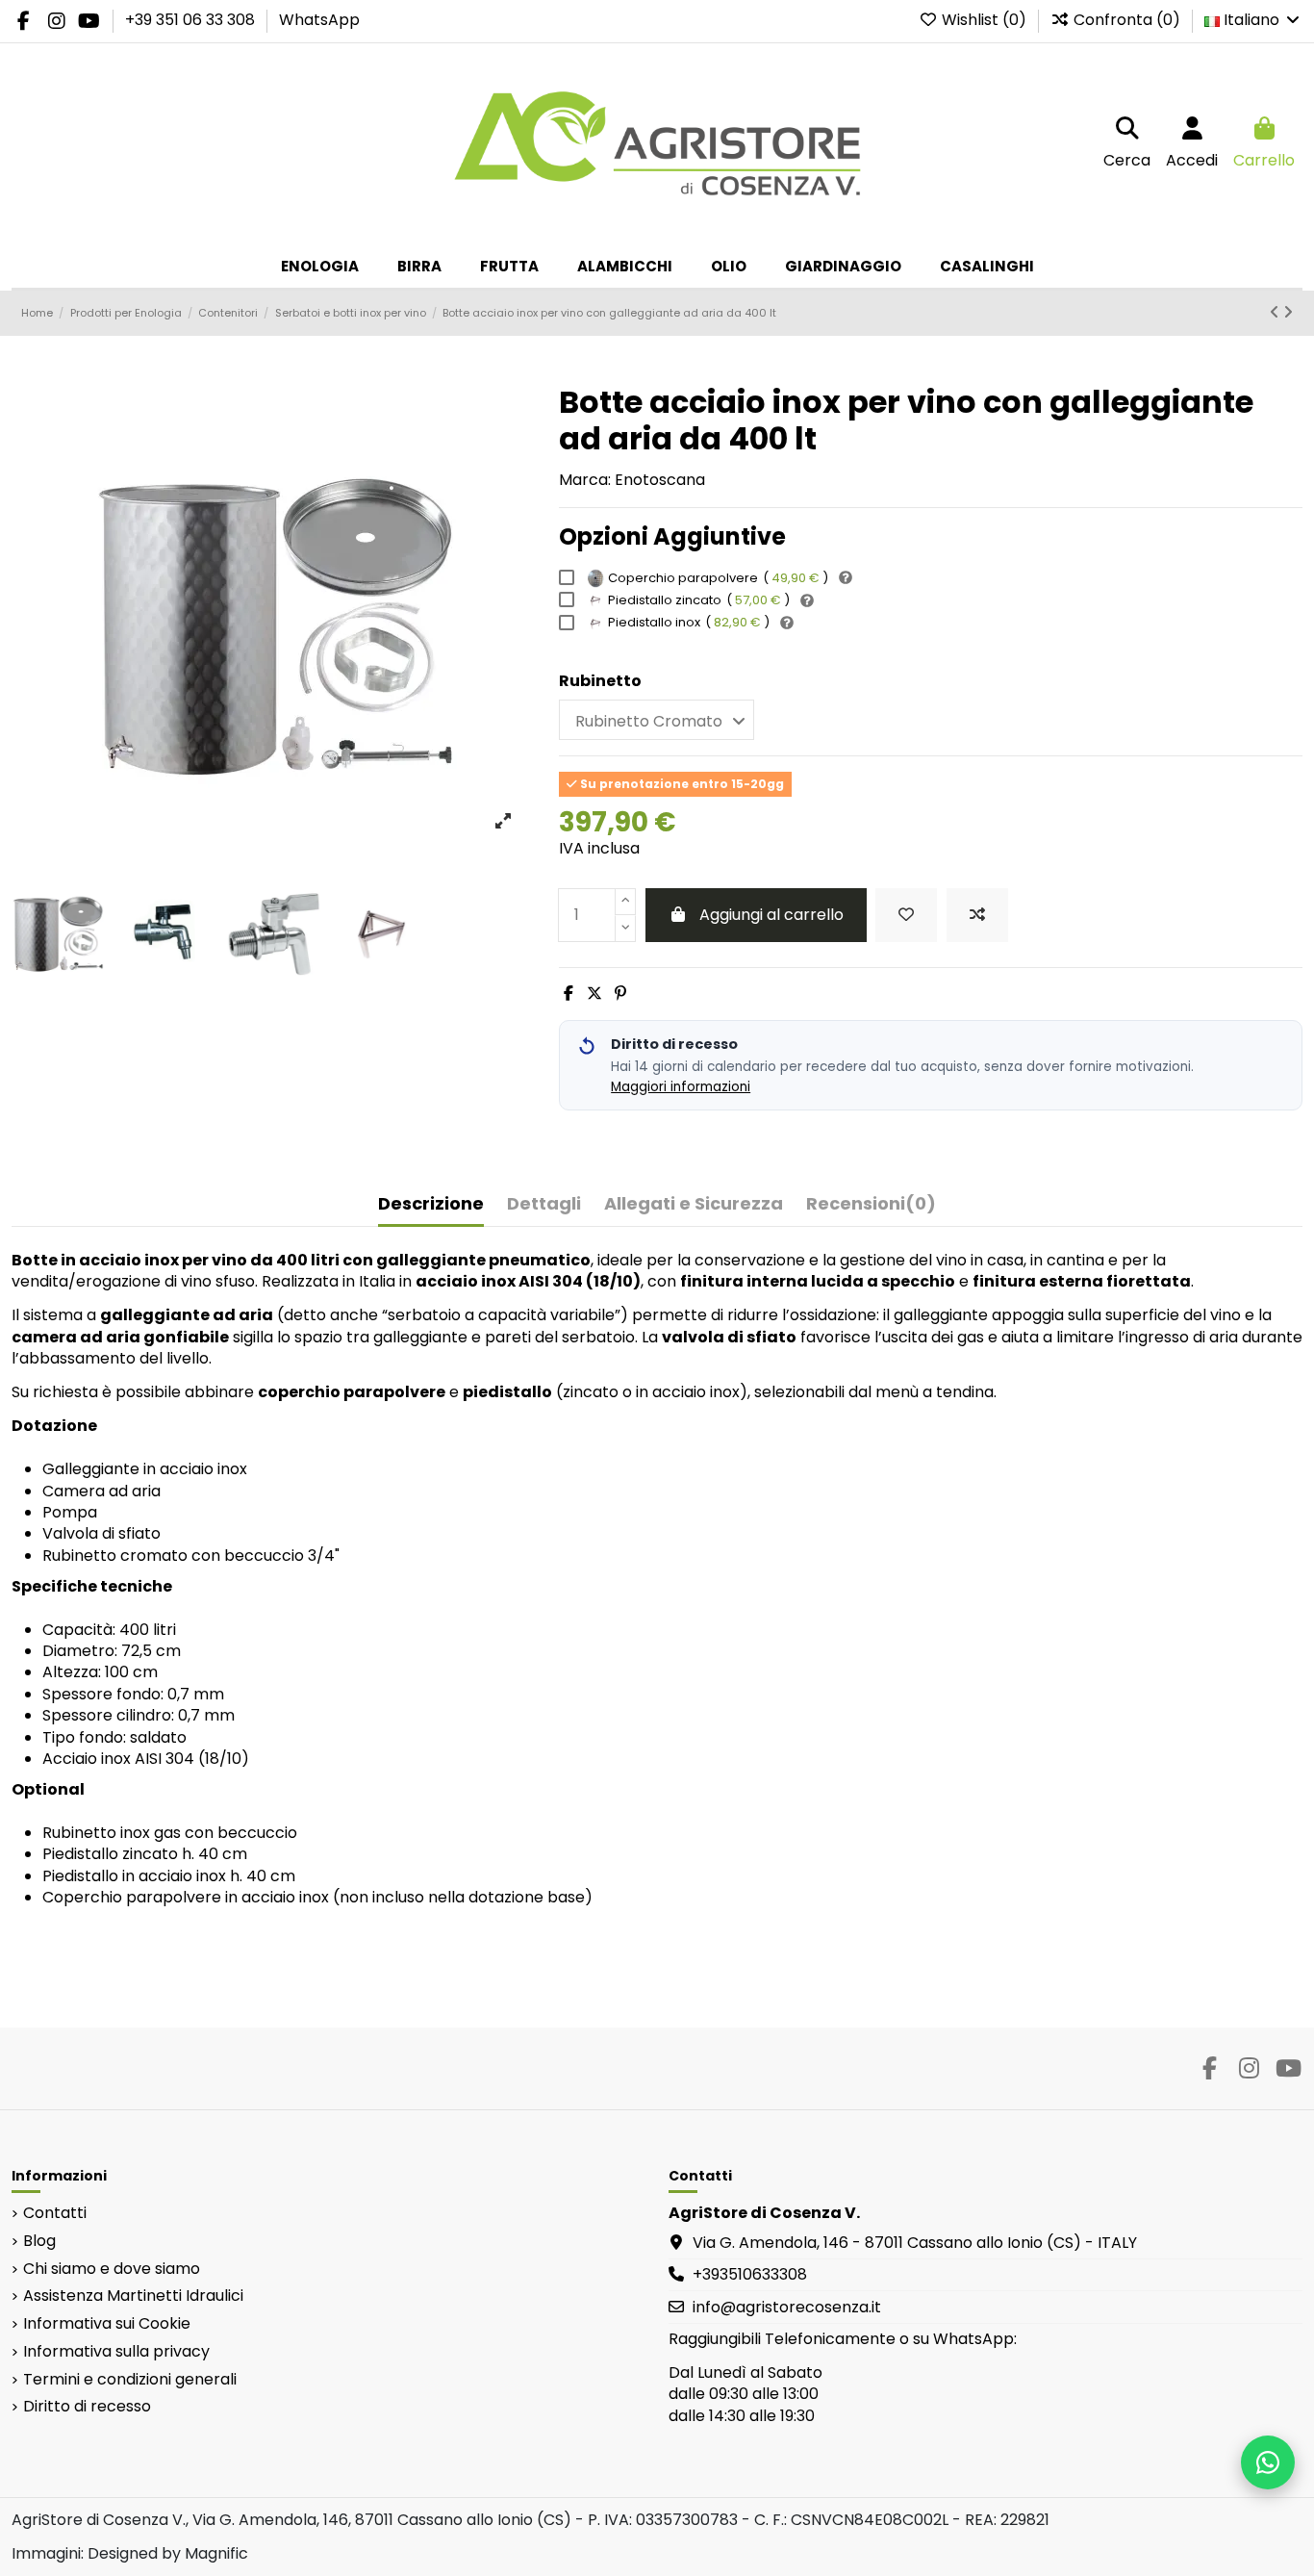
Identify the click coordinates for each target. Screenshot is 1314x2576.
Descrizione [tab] (431, 1204)
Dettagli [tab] (544, 1204)
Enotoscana (660, 480)
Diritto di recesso (87, 2407)
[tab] (871, 1208)
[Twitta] (594, 994)
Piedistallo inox (689, 622)
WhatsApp (319, 20)
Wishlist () (984, 20)
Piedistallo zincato (699, 600)
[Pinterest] (620, 994)
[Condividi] (569, 994)
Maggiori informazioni (681, 1087)
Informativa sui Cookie (107, 2324)
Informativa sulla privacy (116, 2352)
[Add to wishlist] (906, 915)
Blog (39, 2241)
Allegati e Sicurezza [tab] (694, 1204)
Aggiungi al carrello (771, 915)
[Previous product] (1276, 312)
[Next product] (1288, 312)
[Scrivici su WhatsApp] (1268, 2462)
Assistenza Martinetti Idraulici (133, 2296)
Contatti (55, 2213)
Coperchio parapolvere (718, 578)
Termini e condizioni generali (130, 2380)
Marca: (585, 480)
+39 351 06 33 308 (192, 20)
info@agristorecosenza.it (787, 2307)
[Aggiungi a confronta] (977, 915)
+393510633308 (750, 2274)
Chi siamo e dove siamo (112, 2269)
